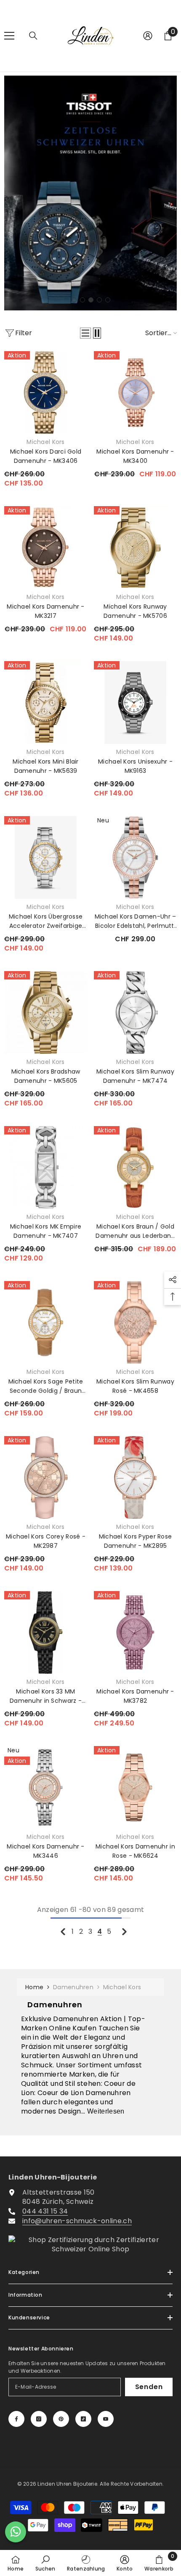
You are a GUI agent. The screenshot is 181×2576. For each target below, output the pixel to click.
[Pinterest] (61, 2419)
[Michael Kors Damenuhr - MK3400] (135, 393)
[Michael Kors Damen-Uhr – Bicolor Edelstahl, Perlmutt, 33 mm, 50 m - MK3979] (135, 857)
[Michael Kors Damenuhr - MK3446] (46, 1787)
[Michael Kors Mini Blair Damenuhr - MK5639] (46, 702)
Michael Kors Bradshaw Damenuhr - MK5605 (46, 1076)
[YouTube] (106, 2419)
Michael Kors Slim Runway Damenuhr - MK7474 (135, 1076)
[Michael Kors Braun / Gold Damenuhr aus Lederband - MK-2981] (135, 1167)
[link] (45, 2563)
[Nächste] (124, 1931)
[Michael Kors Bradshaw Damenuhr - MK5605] (46, 1012)
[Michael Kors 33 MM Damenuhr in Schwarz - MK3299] (46, 1632)
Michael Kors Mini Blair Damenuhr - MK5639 (45, 766)
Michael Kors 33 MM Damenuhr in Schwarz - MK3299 (46, 1696)
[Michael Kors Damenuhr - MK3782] (135, 1632)
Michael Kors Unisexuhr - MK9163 (135, 766)
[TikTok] (83, 2419)
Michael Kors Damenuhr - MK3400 (135, 456)
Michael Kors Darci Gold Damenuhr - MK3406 (46, 456)
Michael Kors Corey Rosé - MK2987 (46, 1541)
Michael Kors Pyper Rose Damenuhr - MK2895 (135, 1541)
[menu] (9, 36)
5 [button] (108, 300)
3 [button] (91, 300)
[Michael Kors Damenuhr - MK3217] (46, 547)
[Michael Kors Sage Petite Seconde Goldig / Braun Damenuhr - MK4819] (46, 1322)
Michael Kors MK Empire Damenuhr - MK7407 (46, 1231)
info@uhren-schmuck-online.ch (77, 2221)
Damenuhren (73, 1987)
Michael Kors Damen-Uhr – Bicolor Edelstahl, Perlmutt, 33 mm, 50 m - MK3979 (136, 921)
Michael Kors (45, 442)
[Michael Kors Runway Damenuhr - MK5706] (135, 547)
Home (34, 1987)
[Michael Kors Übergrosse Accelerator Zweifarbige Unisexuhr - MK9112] (46, 857)
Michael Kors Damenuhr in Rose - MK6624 (135, 1851)
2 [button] (83, 300)
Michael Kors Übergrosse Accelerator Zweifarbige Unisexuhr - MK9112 (46, 921)
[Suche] (33, 36)
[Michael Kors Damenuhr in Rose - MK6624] (135, 1787)
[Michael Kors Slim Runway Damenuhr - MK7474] (135, 1012)
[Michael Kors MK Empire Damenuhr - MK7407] (46, 1167)
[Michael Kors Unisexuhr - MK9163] (135, 702)
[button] (85, 333)
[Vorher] (63, 1931)
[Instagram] (39, 2419)
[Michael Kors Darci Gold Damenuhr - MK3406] (46, 393)
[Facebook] (16, 2419)
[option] (90, 193)
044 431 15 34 (45, 2211)
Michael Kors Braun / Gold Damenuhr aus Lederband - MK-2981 (135, 1231)
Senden (149, 2387)
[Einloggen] (148, 36)
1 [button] (74, 300)
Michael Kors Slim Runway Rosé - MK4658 (135, 1386)
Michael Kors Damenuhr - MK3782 (135, 1696)
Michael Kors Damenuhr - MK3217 (45, 611)
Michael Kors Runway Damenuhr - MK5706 (135, 611)
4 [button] (99, 300)
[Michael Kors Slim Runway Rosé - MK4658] (135, 1322)
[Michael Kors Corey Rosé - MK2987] (46, 1477)
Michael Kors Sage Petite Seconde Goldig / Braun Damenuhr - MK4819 (46, 1386)
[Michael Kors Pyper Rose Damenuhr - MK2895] (135, 1477)
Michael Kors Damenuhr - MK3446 (45, 1851)
